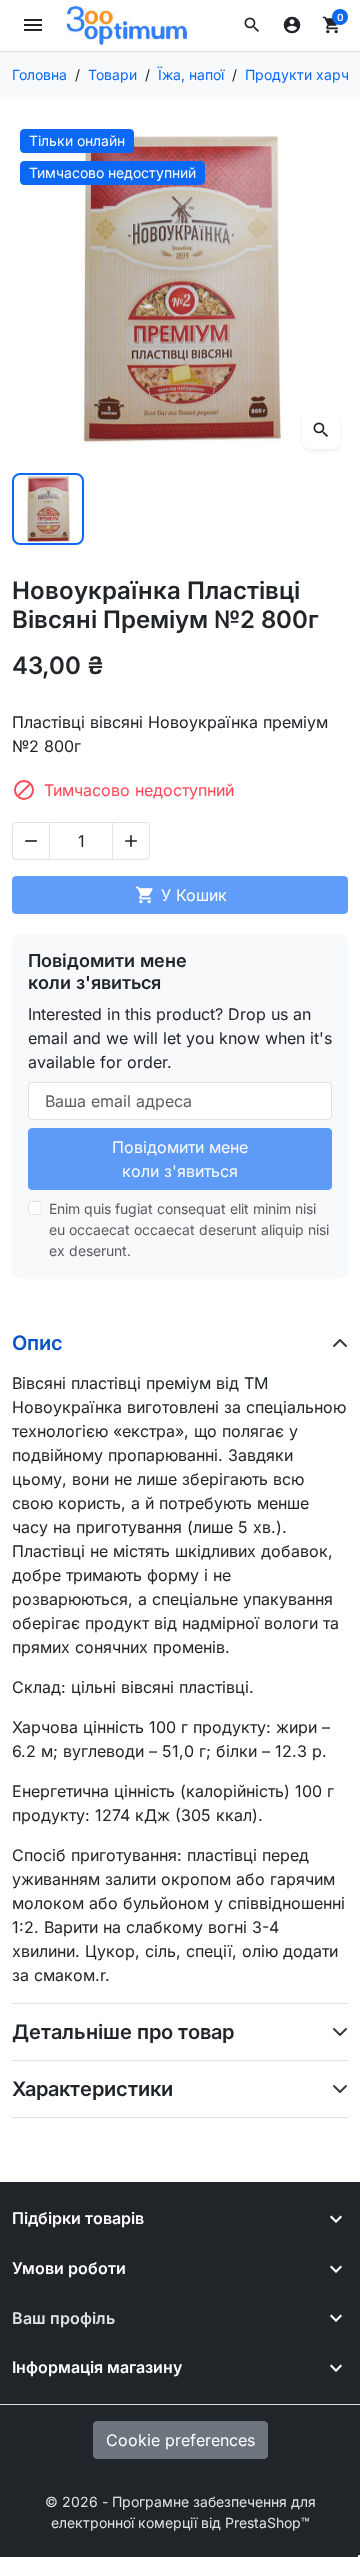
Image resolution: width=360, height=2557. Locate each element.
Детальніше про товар (123, 2032)
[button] (252, 25)
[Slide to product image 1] (48, 509)
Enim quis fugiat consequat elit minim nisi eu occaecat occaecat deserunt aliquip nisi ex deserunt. (189, 1229)
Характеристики (92, 2089)
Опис (37, 1343)
